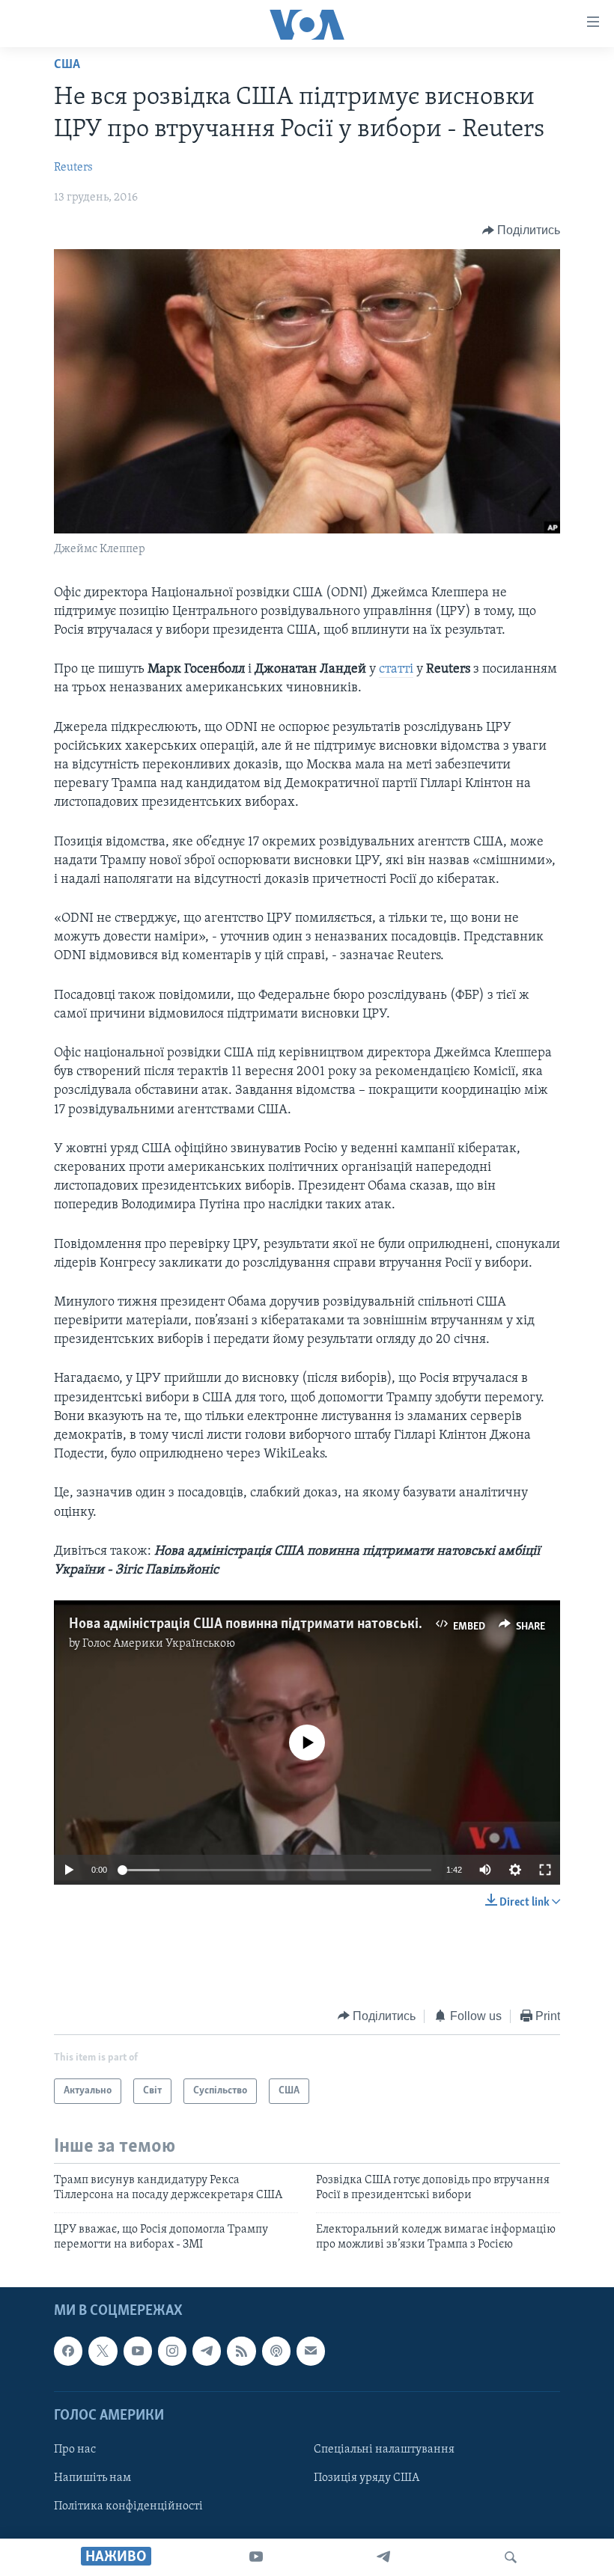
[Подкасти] (276, 2351)
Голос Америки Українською (159, 1644)
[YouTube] (256, 2557)
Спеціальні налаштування (384, 2450)
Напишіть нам (92, 2478)
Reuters (73, 168)
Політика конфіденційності (128, 2506)
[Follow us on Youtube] (138, 2351)
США (67, 65)
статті (396, 670)
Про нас (75, 2450)
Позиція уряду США (367, 2478)
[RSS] (241, 2351)
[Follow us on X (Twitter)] (103, 2351)
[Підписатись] (311, 2351)
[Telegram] (383, 2557)
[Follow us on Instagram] (172, 2351)
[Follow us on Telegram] (207, 2351)
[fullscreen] (545, 1870)
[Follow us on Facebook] (68, 2351)
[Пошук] (511, 2557)
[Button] (522, 230)
